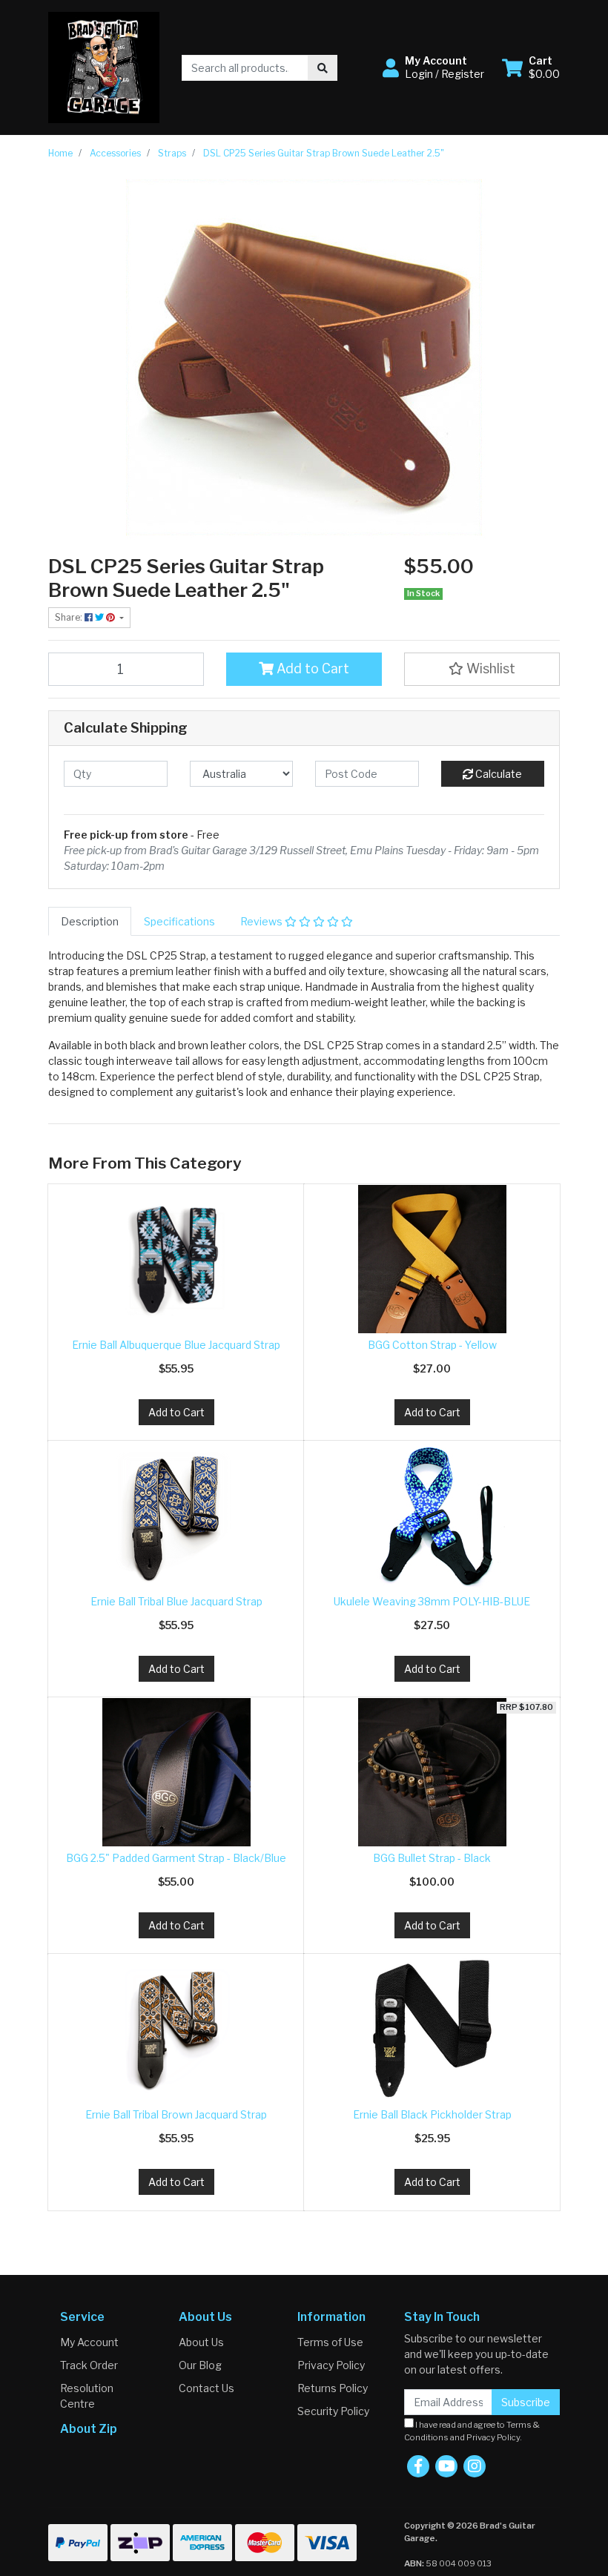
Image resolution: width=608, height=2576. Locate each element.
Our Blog (200, 2365)
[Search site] (323, 68)
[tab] (90, 921)
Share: (70, 617)
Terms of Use (330, 2342)
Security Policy (333, 2411)
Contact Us (206, 2388)
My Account (89, 2342)
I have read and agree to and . (472, 2431)
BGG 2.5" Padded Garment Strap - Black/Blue (176, 1858)
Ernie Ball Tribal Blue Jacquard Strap (176, 1601)
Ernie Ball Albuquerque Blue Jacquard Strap (176, 1345)
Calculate (498, 774)
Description (90, 921)
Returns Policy (333, 2388)
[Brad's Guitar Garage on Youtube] (446, 2466)
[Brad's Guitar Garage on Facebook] (418, 2466)
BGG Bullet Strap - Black (432, 1858)
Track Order (89, 2365)
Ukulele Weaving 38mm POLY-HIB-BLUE (432, 1601)
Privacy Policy (331, 2365)
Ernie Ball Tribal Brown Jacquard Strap (176, 2114)
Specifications (179, 921)
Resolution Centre (87, 2396)
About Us (201, 2342)
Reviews (262, 921)
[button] (433, 67)
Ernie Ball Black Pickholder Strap (432, 2114)
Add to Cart (311, 668)
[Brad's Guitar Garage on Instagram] (475, 2466)
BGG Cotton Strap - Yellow (432, 1345)
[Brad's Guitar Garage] (104, 66)
